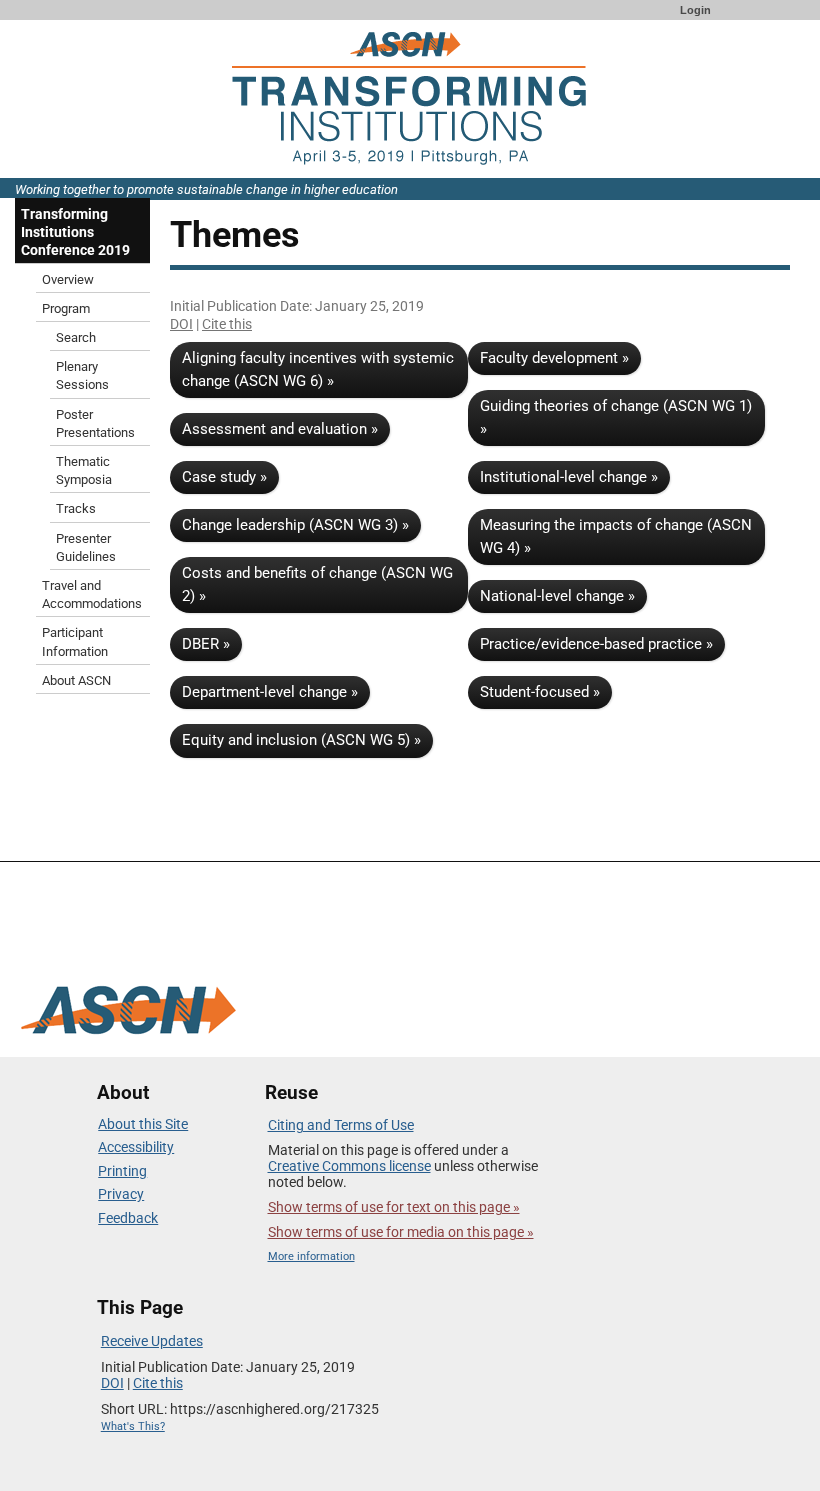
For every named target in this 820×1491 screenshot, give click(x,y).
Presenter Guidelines (86, 547)
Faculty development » (554, 358)
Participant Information (75, 641)
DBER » (206, 644)
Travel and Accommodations (92, 594)
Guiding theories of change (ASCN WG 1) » (616, 417)
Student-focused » (540, 692)
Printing (122, 1171)
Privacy (121, 1194)
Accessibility (136, 1147)
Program (66, 308)
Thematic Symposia (84, 470)
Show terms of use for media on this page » (401, 1232)
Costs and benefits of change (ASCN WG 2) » (317, 584)
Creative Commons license (349, 1166)
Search (76, 337)
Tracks (76, 508)
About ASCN (76, 680)
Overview (68, 279)
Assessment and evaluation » (280, 429)
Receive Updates (152, 1341)
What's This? (133, 1426)
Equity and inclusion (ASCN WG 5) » (301, 740)
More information (311, 1256)
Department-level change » (270, 692)
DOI (181, 324)
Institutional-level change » (569, 477)
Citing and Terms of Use (341, 1125)
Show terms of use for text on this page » (394, 1207)
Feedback (128, 1218)
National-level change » (557, 596)
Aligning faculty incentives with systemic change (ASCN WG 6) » (318, 369)
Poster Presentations (95, 423)
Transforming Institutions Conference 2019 (75, 232)
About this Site (143, 1124)
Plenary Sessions (82, 375)
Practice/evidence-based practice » (596, 644)
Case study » (224, 477)
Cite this (227, 324)
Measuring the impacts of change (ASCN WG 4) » (616, 536)
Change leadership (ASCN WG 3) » (295, 525)
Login (695, 10)
